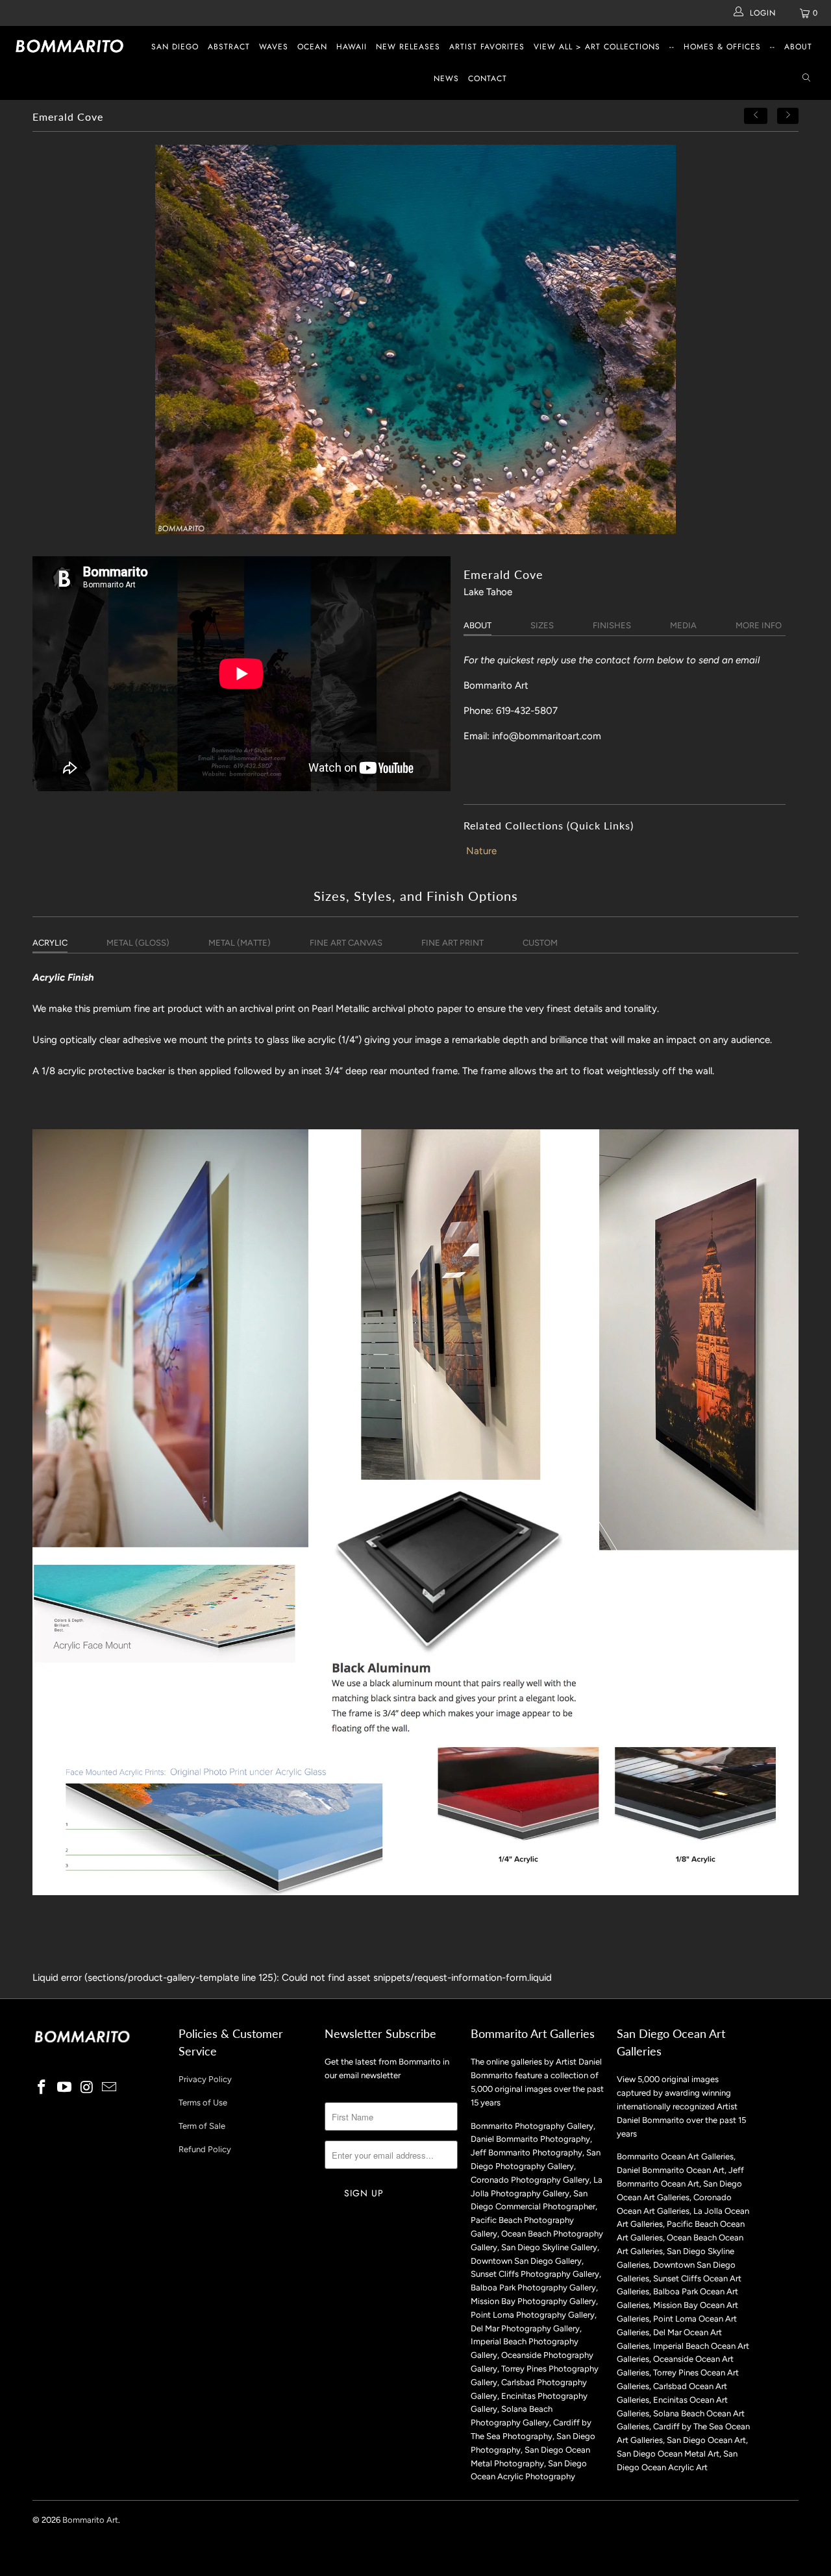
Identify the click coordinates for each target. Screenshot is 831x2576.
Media (683, 625)
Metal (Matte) (240, 943)
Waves (274, 47)
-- (672, 47)
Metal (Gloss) (138, 943)
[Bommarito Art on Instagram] (87, 2088)
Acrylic (50, 943)
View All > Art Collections (597, 47)
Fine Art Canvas (346, 943)
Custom (540, 943)
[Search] (806, 79)
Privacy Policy (205, 2079)
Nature (481, 851)
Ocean (312, 47)
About (798, 47)
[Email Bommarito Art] (110, 2088)
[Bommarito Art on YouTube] (65, 2088)
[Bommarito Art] (73, 46)
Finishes (612, 625)
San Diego (175, 47)
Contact (488, 79)
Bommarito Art (90, 2520)
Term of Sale (202, 2126)
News (446, 79)
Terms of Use (203, 2103)
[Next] (788, 116)
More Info (759, 625)
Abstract (229, 47)
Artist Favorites (487, 47)
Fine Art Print (453, 943)
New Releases (408, 47)
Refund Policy (205, 2149)
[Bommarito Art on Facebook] (42, 2088)
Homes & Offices (722, 47)
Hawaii (352, 47)
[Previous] (756, 116)
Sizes (542, 625)
